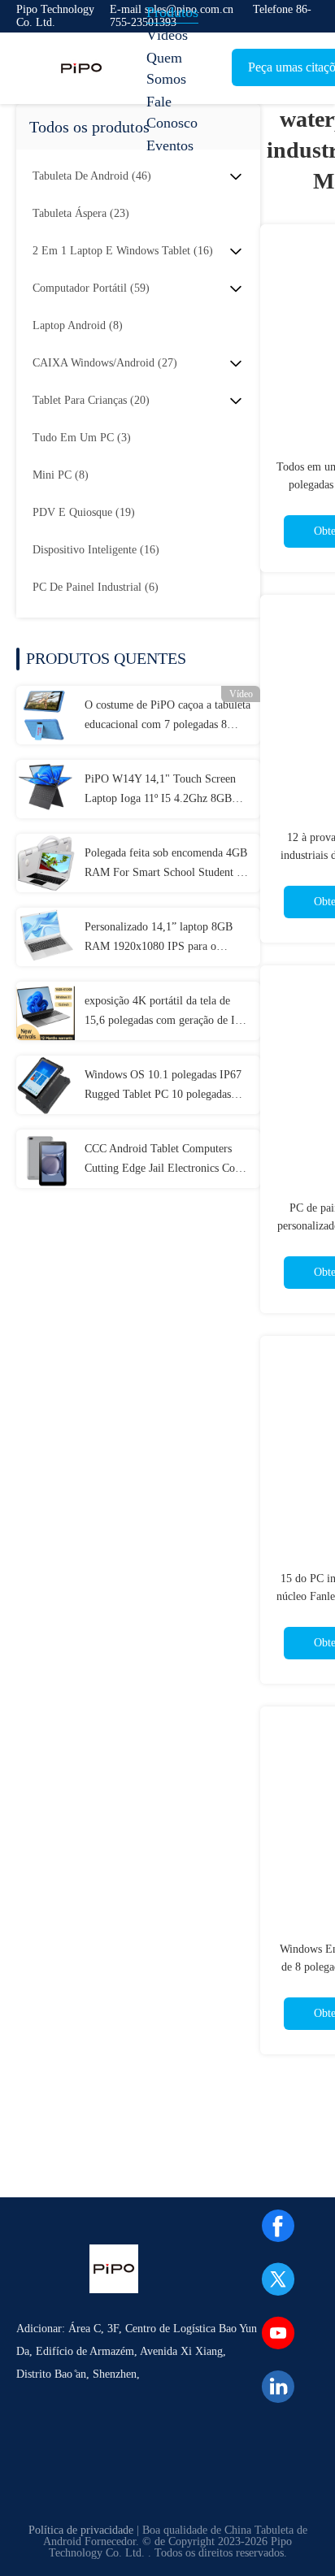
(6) (96, 587)
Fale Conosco (172, 112)
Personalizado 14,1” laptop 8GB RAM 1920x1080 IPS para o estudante (159, 939)
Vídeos (167, 35)
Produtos (172, 12)
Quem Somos (166, 68)
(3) (82, 438)
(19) (84, 512)
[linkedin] (278, 2387)
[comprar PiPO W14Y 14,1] (46, 789)
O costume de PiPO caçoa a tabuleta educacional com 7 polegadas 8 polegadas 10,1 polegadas (167, 717)
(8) (78, 325)
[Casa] (81, 68)
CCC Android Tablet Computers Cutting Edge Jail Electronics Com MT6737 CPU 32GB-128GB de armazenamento (164, 1160)
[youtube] (278, 2333)
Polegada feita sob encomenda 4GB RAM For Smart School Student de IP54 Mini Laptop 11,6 (166, 865)
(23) (81, 213)
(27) (105, 363)
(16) (123, 251)
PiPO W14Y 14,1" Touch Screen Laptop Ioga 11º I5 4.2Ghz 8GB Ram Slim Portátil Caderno (160, 791)
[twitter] (278, 2279)
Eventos (170, 145)
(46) (92, 176)
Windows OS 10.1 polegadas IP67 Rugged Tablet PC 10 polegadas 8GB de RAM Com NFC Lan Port (163, 1086)
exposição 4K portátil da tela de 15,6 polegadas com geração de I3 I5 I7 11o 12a (163, 1013)
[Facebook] (278, 2226)
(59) (91, 288)
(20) (91, 400)
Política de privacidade (81, 2530)
